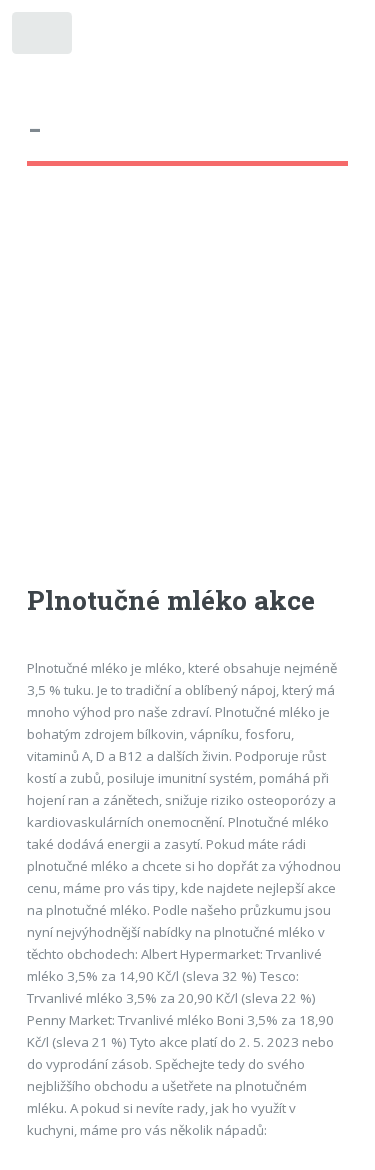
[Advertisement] (187, 393)
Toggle (43, 37)
